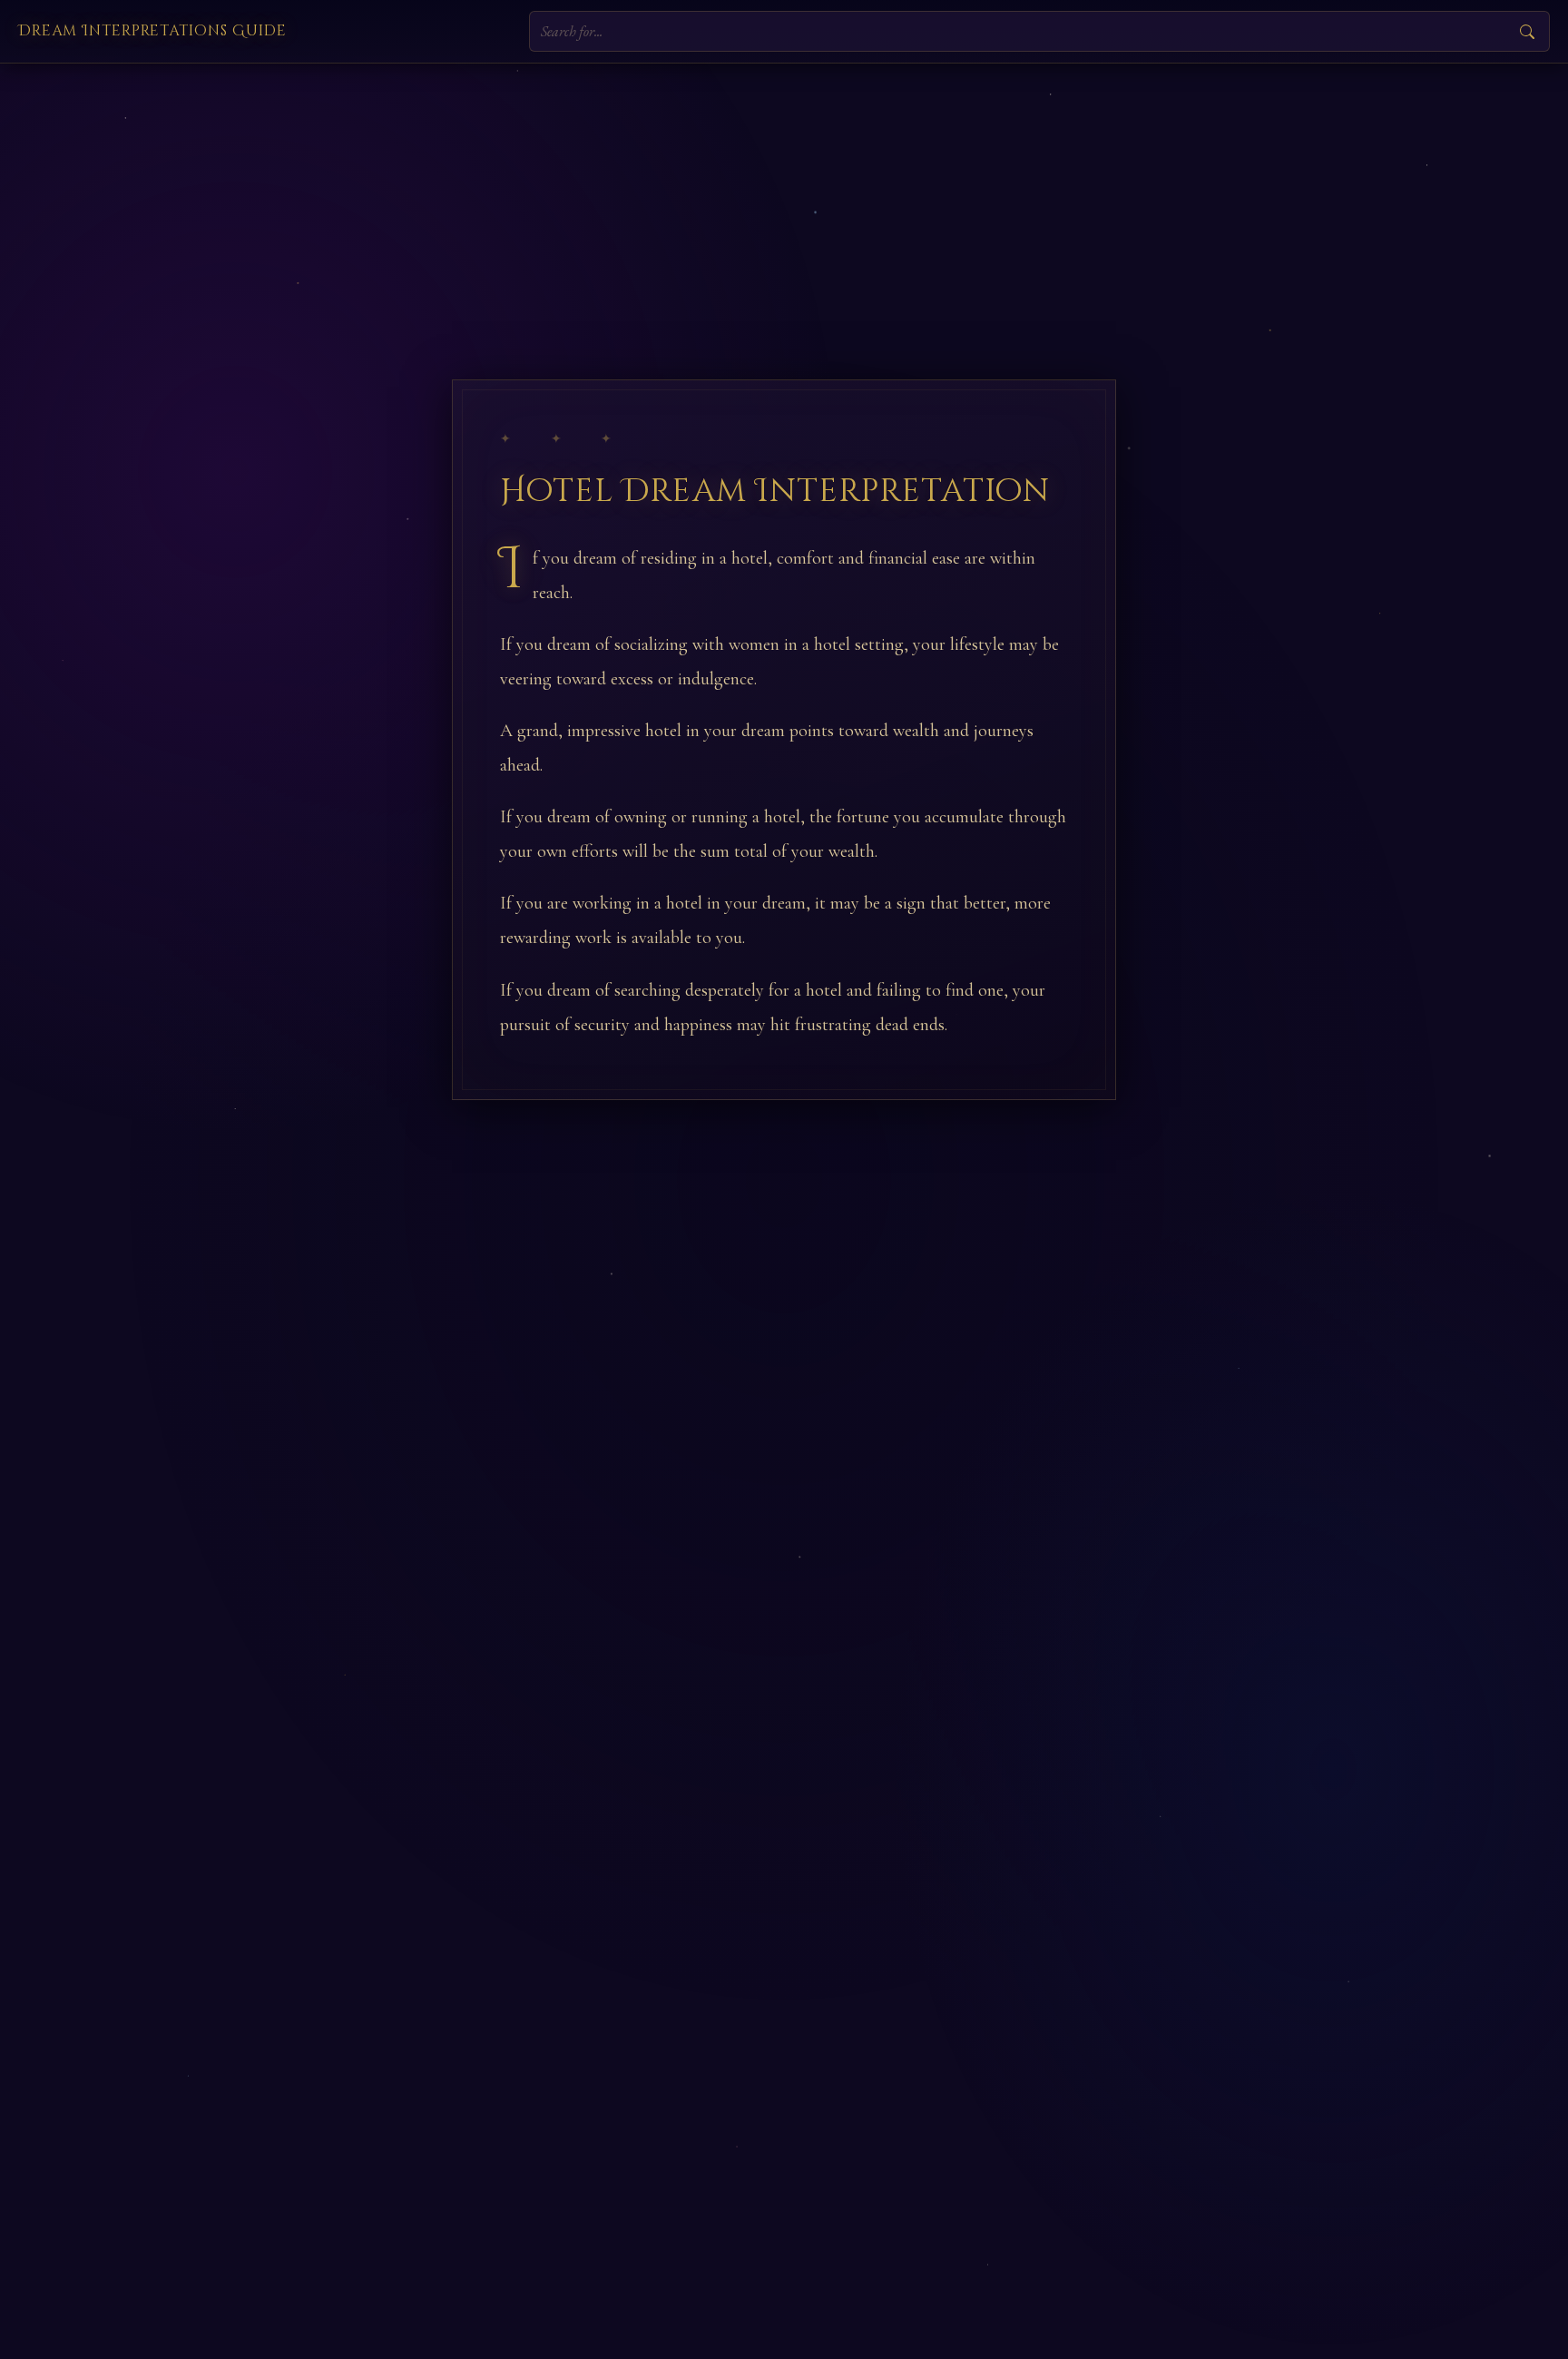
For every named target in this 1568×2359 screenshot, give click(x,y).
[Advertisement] (784, 200)
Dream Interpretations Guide (152, 31)
